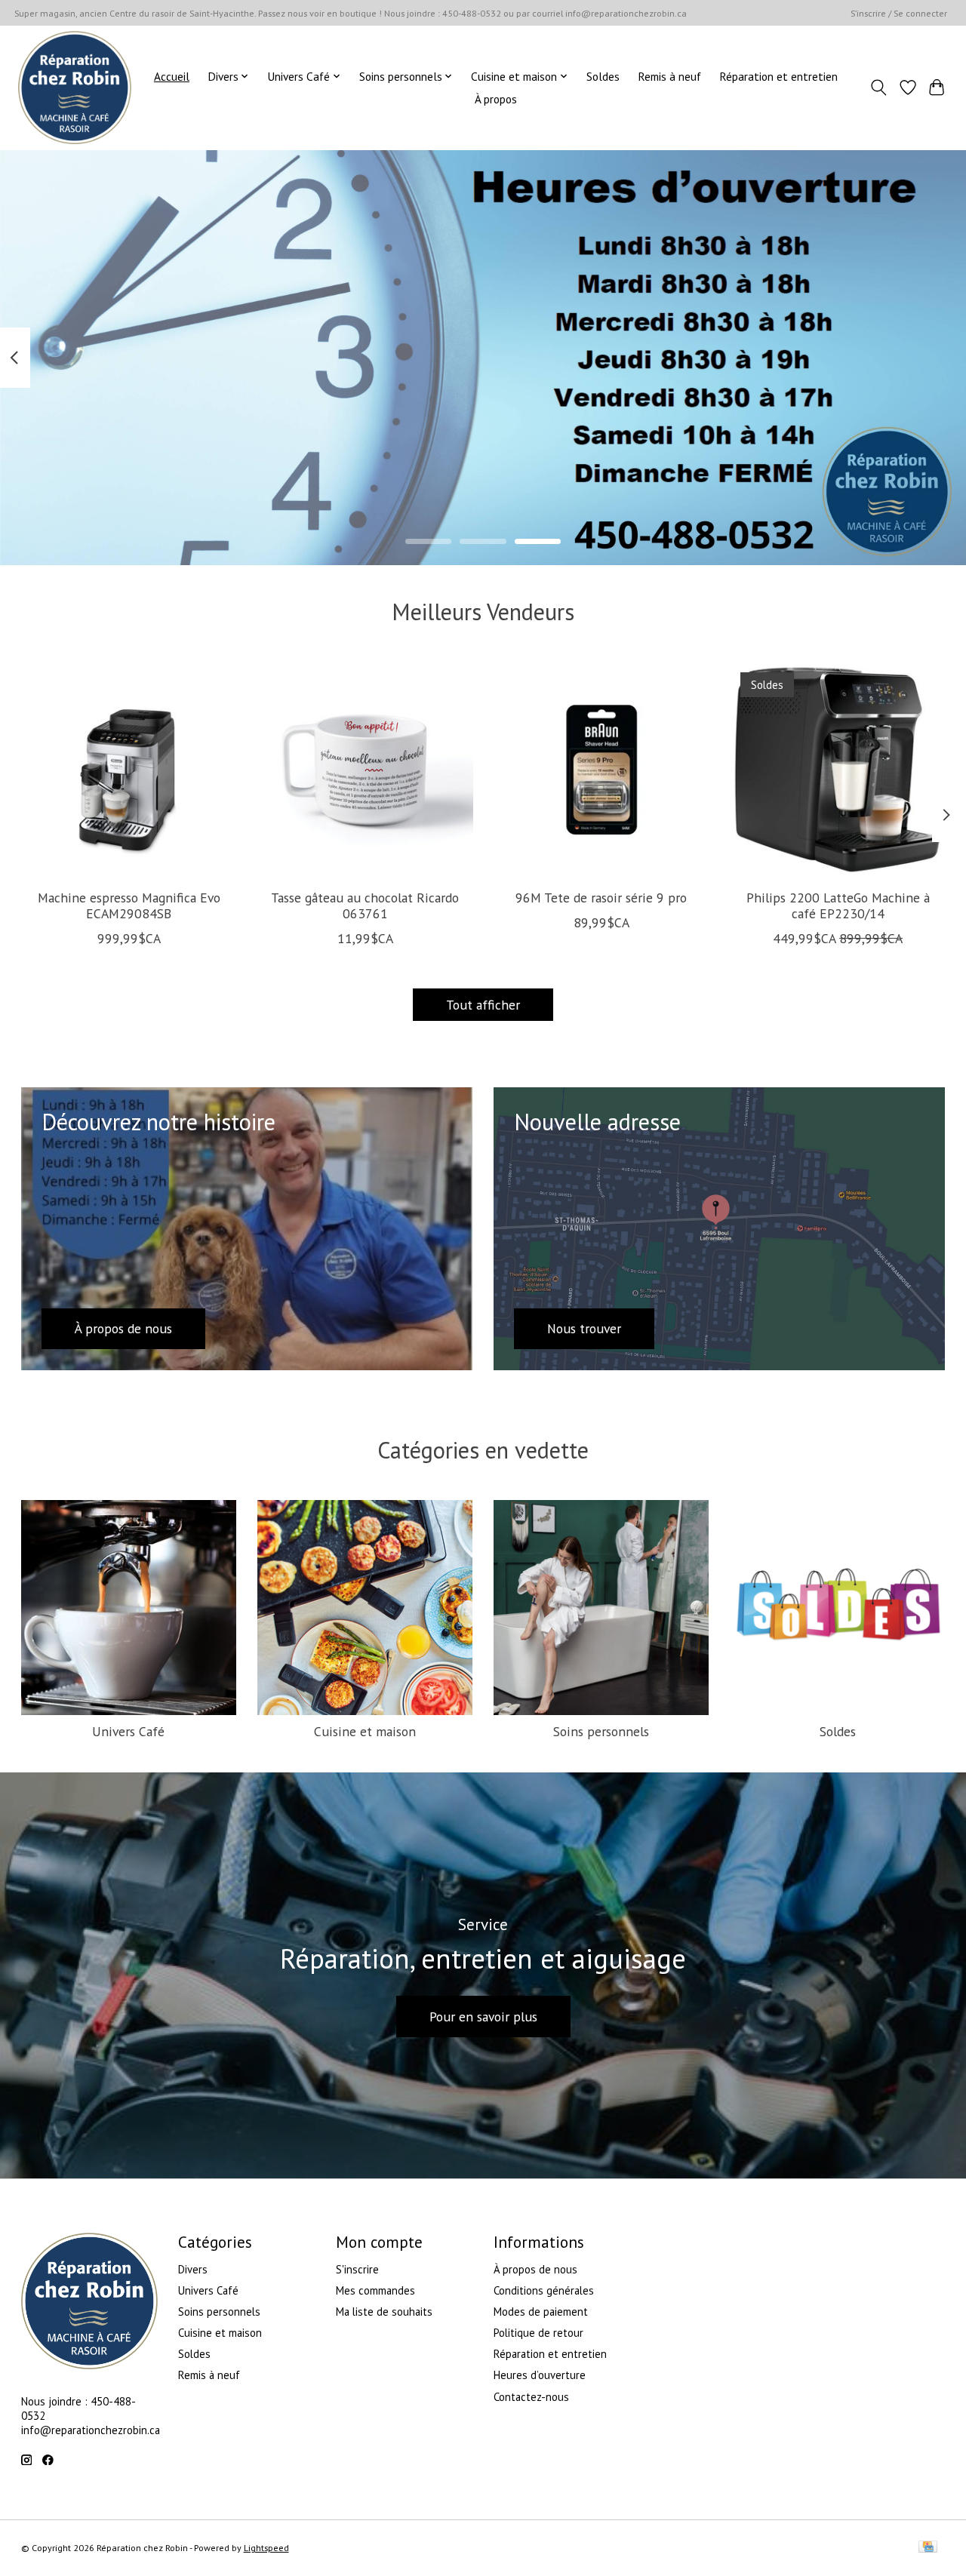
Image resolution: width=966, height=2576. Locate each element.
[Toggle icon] (878, 88)
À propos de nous (535, 2269)
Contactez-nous (531, 2397)
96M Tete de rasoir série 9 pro (601, 898)
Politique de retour (538, 2333)
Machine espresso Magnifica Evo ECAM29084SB (128, 905)
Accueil (172, 76)
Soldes (603, 76)
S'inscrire (357, 2269)
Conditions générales (544, 2290)
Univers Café (128, 1731)
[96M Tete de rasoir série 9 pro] (601, 770)
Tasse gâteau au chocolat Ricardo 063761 (365, 905)
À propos (496, 99)
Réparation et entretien (778, 76)
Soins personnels (601, 1731)
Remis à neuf (669, 76)
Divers (193, 2269)
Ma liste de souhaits (384, 2312)
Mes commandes (375, 2290)
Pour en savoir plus (483, 2017)
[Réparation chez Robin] (75, 88)
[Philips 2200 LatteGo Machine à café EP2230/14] (838, 770)
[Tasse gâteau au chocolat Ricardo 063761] (365, 770)
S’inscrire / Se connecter (899, 13)
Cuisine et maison (365, 1731)
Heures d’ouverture (540, 2375)
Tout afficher (483, 1005)
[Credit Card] (928, 2548)
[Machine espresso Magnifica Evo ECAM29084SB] (129, 770)
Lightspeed (266, 2548)
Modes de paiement (541, 2312)
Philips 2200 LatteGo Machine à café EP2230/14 (837, 905)
